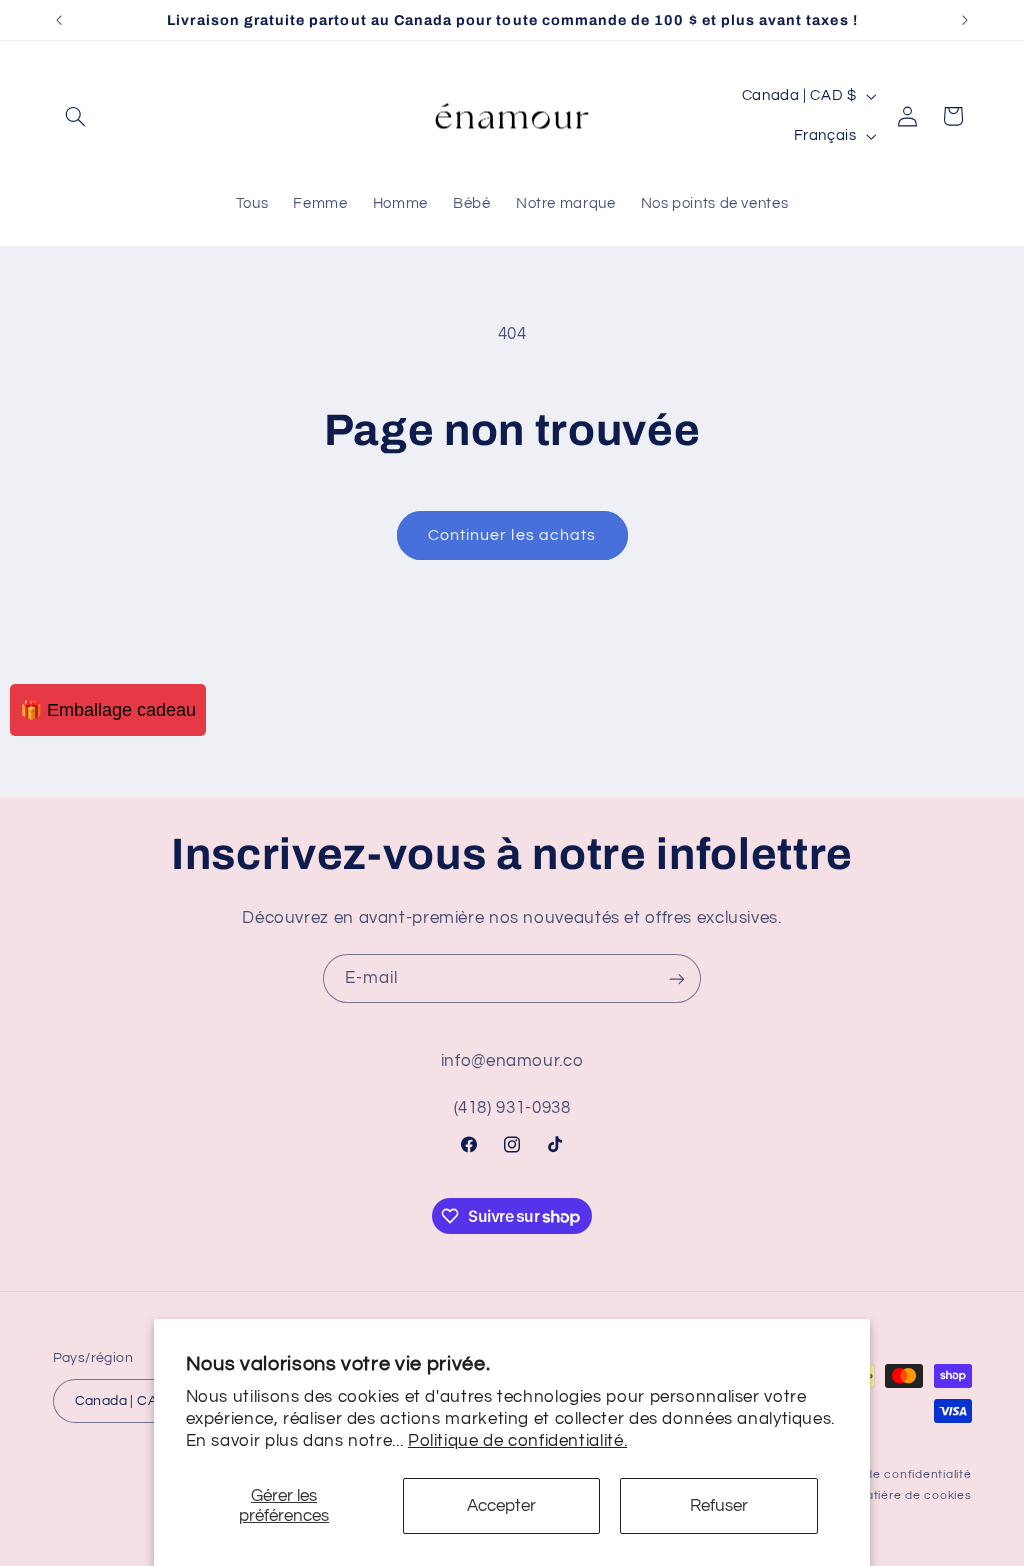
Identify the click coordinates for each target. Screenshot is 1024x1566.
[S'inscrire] (677, 978)
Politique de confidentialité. (517, 1441)
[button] (76, 116)
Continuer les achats (512, 535)
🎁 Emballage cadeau (108, 710)
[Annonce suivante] (965, 20)
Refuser (719, 1506)
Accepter (501, 1506)
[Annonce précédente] (59, 20)
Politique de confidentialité (890, 1474)
